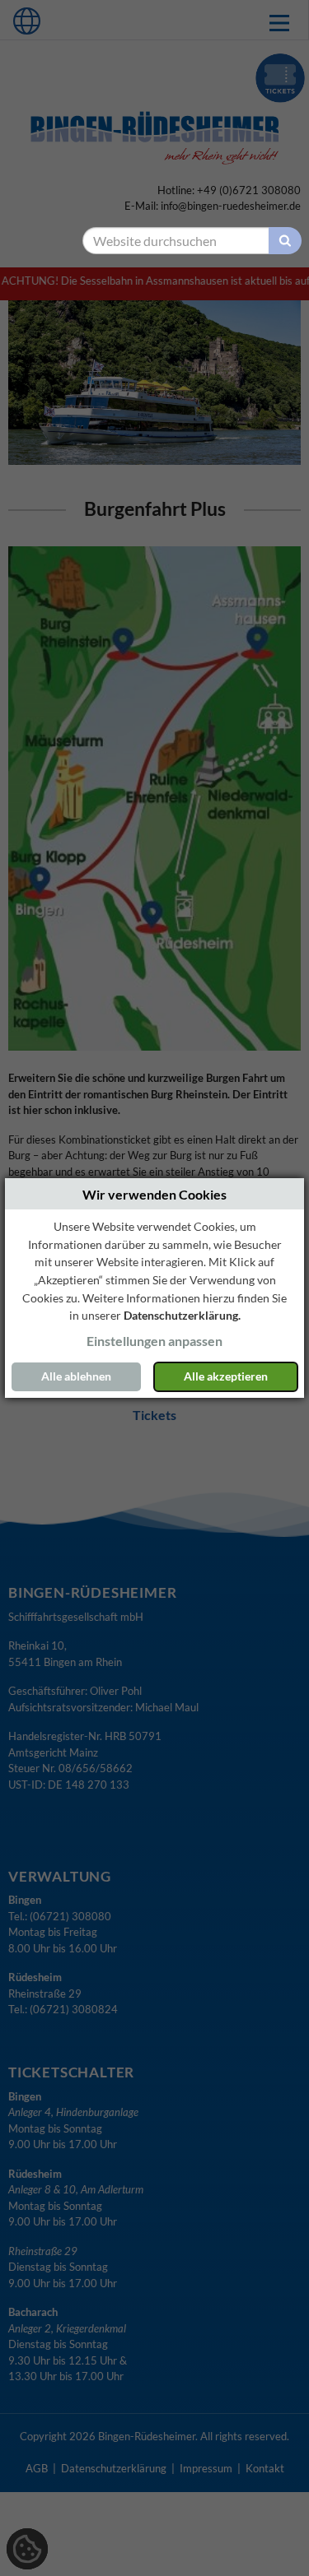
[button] (154, 1341)
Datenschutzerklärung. (182, 1315)
